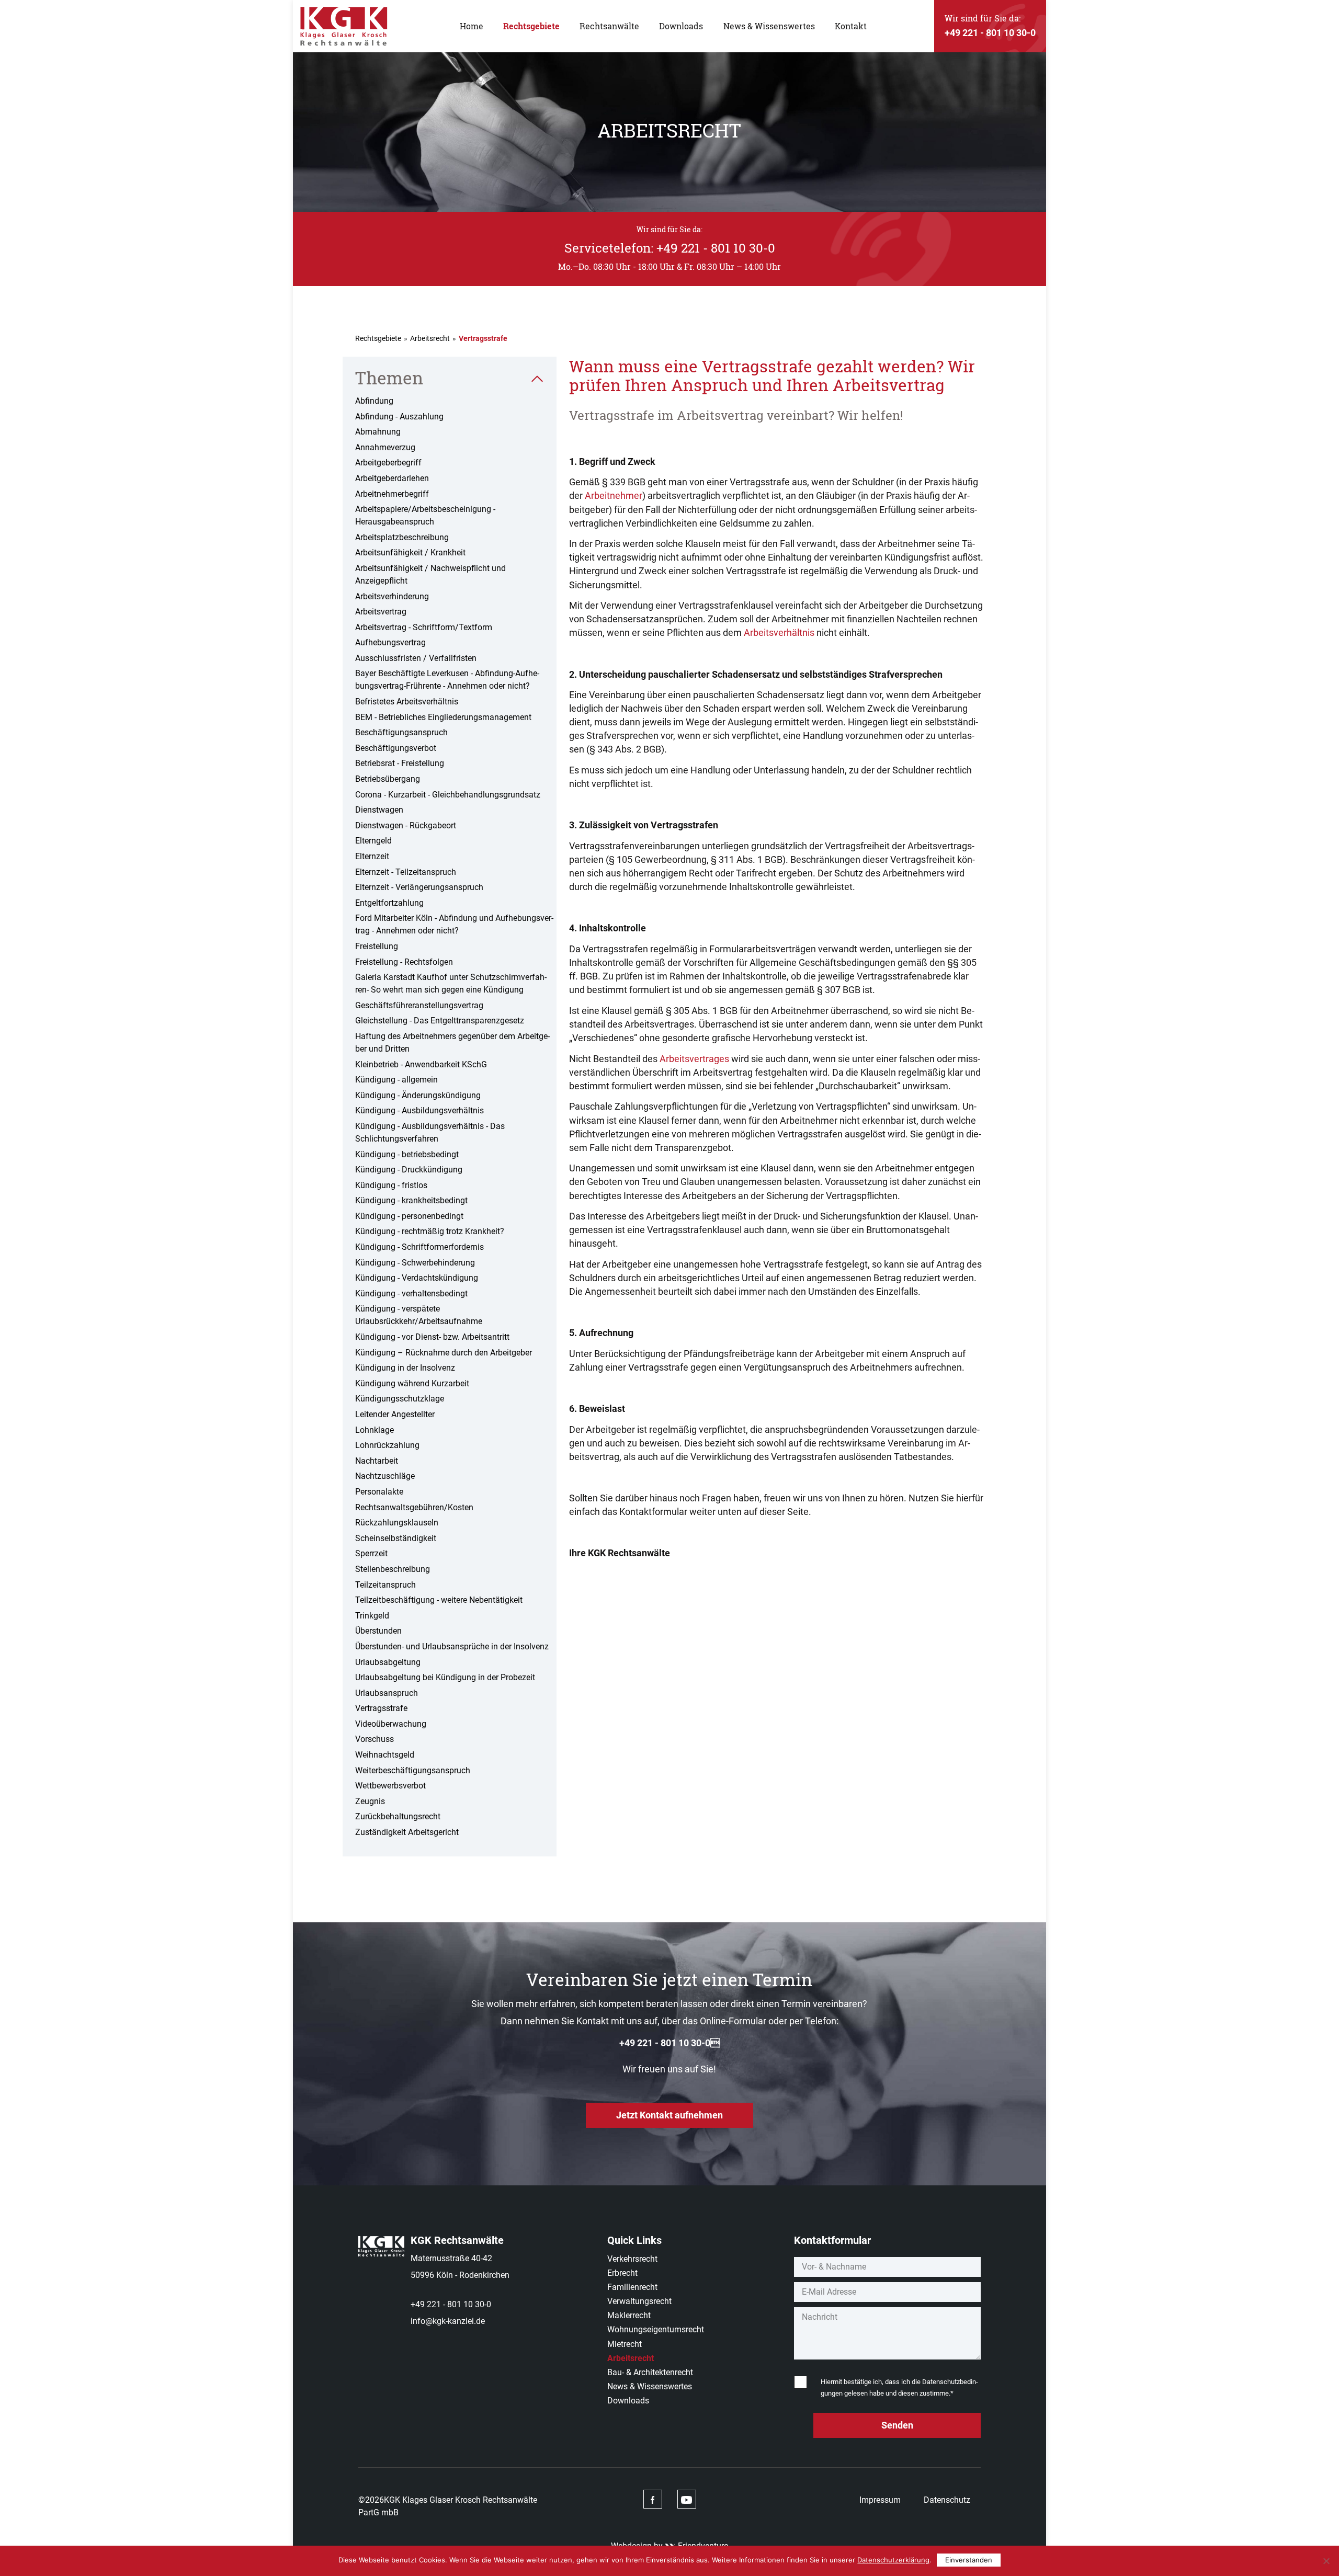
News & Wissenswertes (769, 26)
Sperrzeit (371, 1553)
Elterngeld (373, 841)
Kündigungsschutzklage (400, 1399)
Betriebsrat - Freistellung (400, 763)
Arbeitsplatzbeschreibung (402, 537)
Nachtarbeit (377, 1461)
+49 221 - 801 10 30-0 (669, 2043)
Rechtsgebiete (531, 26)
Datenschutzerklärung (893, 2560)
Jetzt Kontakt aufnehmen (669, 2115)
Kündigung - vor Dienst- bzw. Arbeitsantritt (432, 1337)
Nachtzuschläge (385, 1476)
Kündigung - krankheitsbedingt (411, 1200)
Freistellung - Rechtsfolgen (404, 962)
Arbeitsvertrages (694, 1059)
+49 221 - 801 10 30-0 (451, 2304)
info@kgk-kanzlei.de (448, 2321)
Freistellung (377, 946)
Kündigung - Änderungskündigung (418, 1095)
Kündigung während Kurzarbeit (412, 1383)
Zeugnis (370, 1801)
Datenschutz (947, 2500)
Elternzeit (372, 856)
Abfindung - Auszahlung (399, 417)
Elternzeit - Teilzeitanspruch (406, 872)
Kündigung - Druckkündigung (409, 1170)
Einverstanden (969, 2560)
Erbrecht (622, 2273)
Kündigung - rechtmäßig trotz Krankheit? (430, 1231)
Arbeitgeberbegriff (388, 463)
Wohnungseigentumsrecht (656, 2329)
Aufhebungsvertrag (390, 642)
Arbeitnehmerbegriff (392, 494)
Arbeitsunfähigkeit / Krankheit (410, 552)
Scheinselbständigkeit (396, 1538)
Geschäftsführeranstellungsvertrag (419, 1005)
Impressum (880, 2500)
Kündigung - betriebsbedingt (407, 1154)
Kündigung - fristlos (391, 1185)
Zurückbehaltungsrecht (398, 1816)
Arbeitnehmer (614, 495)
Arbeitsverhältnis (779, 632)
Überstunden (378, 1631)
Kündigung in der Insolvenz (405, 1368)
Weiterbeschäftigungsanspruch (413, 1770)
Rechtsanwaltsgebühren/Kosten (414, 1507)
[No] (1326, 2561)
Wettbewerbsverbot (390, 1786)
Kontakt (851, 26)
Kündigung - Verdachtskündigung (417, 1278)
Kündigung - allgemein (396, 1080)
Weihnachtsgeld (385, 1755)
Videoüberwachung (391, 1724)
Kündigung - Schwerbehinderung (415, 1263)
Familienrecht (632, 2287)
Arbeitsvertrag (381, 612)
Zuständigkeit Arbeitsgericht (407, 1832)
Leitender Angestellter (395, 1414)
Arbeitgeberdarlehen (392, 478)
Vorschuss (375, 1739)
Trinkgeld (372, 1616)
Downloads (681, 26)
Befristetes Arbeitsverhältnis (407, 702)
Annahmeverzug (385, 447)
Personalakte (379, 1492)
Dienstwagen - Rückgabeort (406, 825)
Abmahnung (378, 432)
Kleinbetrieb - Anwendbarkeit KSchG (421, 1064)
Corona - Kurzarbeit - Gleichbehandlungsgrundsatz (448, 795)
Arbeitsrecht (430, 338)
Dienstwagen (379, 810)
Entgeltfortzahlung (389, 903)
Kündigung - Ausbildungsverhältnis (419, 1110)
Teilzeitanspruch (385, 1585)
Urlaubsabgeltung (388, 1662)
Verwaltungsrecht (639, 2301)
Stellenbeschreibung (393, 1569)
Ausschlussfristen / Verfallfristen (416, 658)
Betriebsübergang (388, 779)
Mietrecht (625, 2344)
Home (472, 26)
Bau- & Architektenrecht (650, 2372)
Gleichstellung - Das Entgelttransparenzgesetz (440, 1021)
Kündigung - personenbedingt (409, 1216)
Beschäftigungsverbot (396, 748)
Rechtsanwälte (609, 26)
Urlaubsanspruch (387, 1693)
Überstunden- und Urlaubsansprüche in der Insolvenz (452, 1646)
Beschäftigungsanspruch (401, 732)
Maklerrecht (629, 2315)
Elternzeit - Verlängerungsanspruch (419, 887)
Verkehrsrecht (632, 2259)
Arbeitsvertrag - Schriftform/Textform (424, 627)
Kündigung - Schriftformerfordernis (419, 1247)
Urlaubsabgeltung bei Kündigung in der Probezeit (445, 1677)
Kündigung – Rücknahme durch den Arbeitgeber (444, 1353)
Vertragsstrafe (381, 1708)
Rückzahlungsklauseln (397, 1523)
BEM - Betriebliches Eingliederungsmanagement (443, 717)
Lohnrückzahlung (387, 1445)
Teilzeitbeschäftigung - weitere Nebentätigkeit (439, 1600)
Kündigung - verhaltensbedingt (411, 1293)
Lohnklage (375, 1430)
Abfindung (374, 401)
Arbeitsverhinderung (392, 596)
